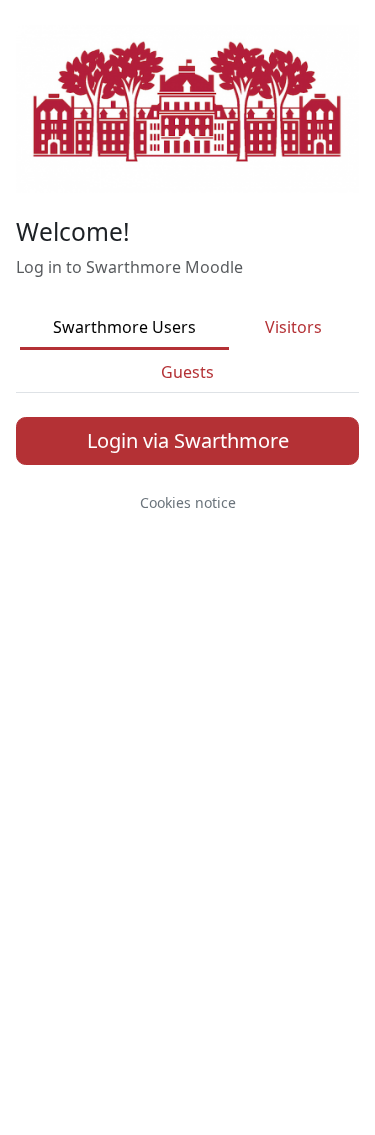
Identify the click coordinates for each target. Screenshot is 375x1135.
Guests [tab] (187, 372)
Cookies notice (188, 502)
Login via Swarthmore (188, 440)
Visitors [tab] (293, 327)
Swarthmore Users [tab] (124, 327)
